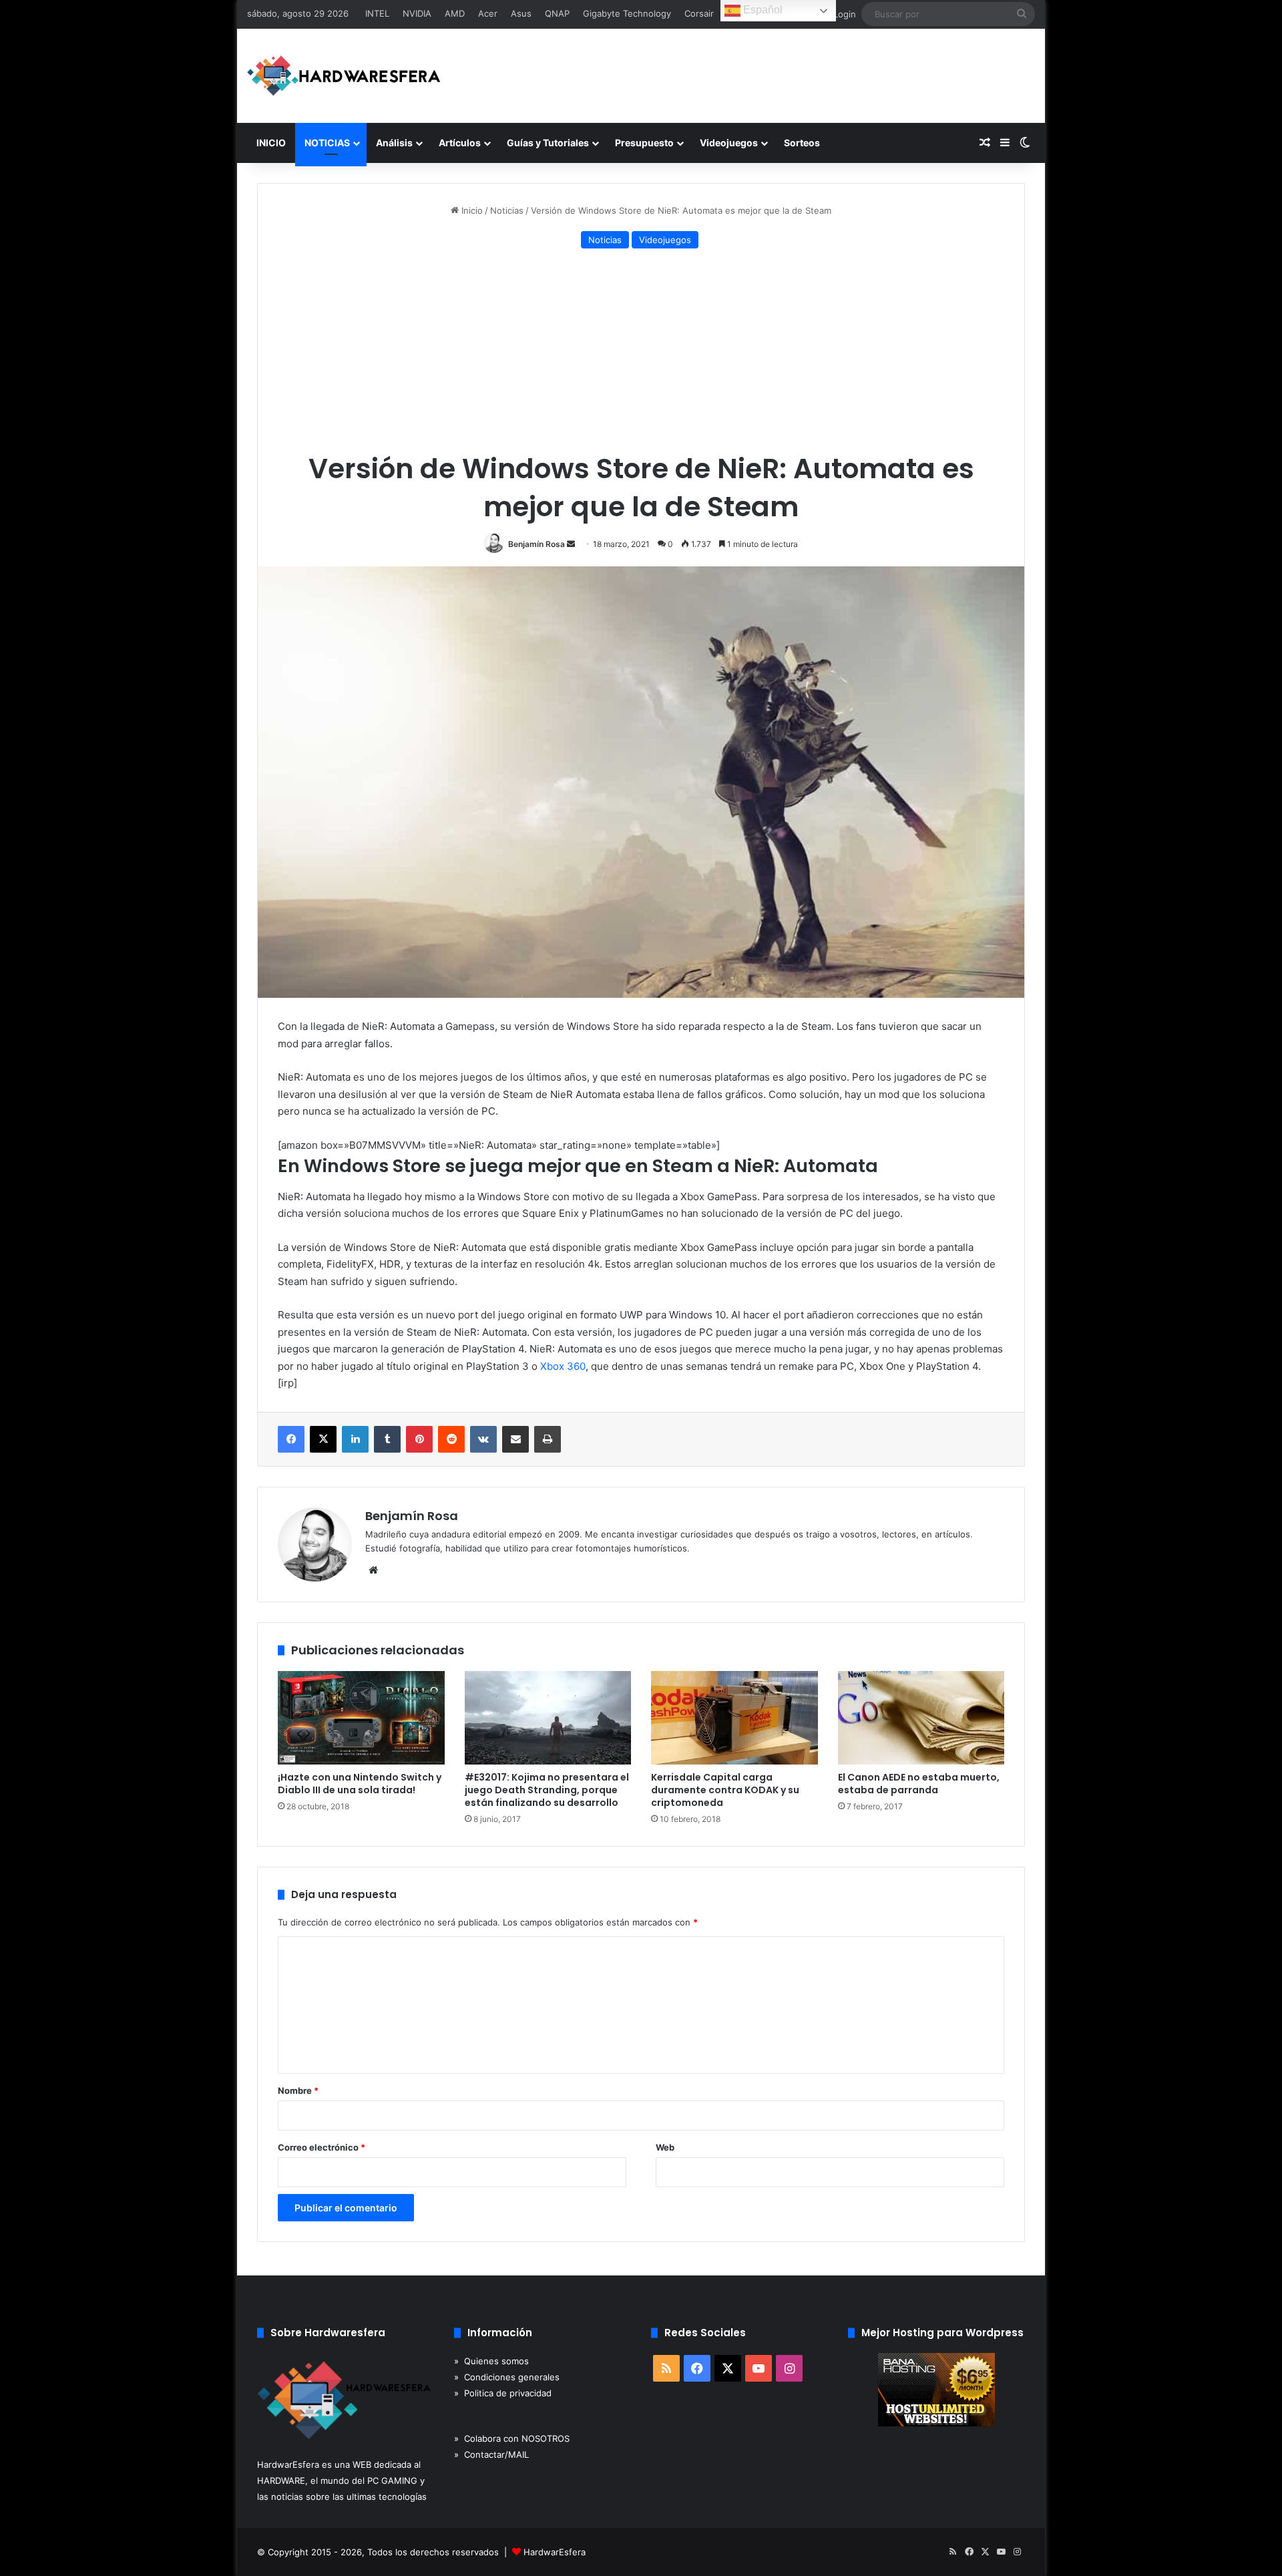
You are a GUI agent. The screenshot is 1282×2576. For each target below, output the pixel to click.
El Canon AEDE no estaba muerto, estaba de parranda (919, 1784)
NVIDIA (417, 13)
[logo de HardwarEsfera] (344, 76)
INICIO (271, 143)
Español (762, 10)
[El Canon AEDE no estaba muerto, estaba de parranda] (921, 1718)
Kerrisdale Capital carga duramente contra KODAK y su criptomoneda (725, 1790)
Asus (521, 13)
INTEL (377, 13)
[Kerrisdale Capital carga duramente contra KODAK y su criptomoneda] (734, 1718)
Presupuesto (644, 143)
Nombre (298, 2090)
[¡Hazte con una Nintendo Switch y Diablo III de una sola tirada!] (361, 1718)
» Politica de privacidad (503, 2393)
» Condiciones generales (507, 2377)
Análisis (394, 143)
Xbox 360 (563, 1366)
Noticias (507, 210)
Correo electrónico (322, 2147)
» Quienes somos (491, 2361)
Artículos (460, 143)
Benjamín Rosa (537, 544)
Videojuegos (729, 143)
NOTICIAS (327, 143)
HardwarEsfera (555, 2552)
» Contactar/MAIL (491, 2454)
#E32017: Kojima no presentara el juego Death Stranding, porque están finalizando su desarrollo (547, 1790)
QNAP (557, 13)
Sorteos (802, 143)
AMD (455, 13)
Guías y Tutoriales (548, 143)
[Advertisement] (641, 353)
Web (665, 2147)
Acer (488, 13)
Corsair (699, 13)
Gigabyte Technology (627, 13)
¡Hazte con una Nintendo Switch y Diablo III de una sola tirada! (360, 1784)
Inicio (471, 210)
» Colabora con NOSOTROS (512, 2438)
